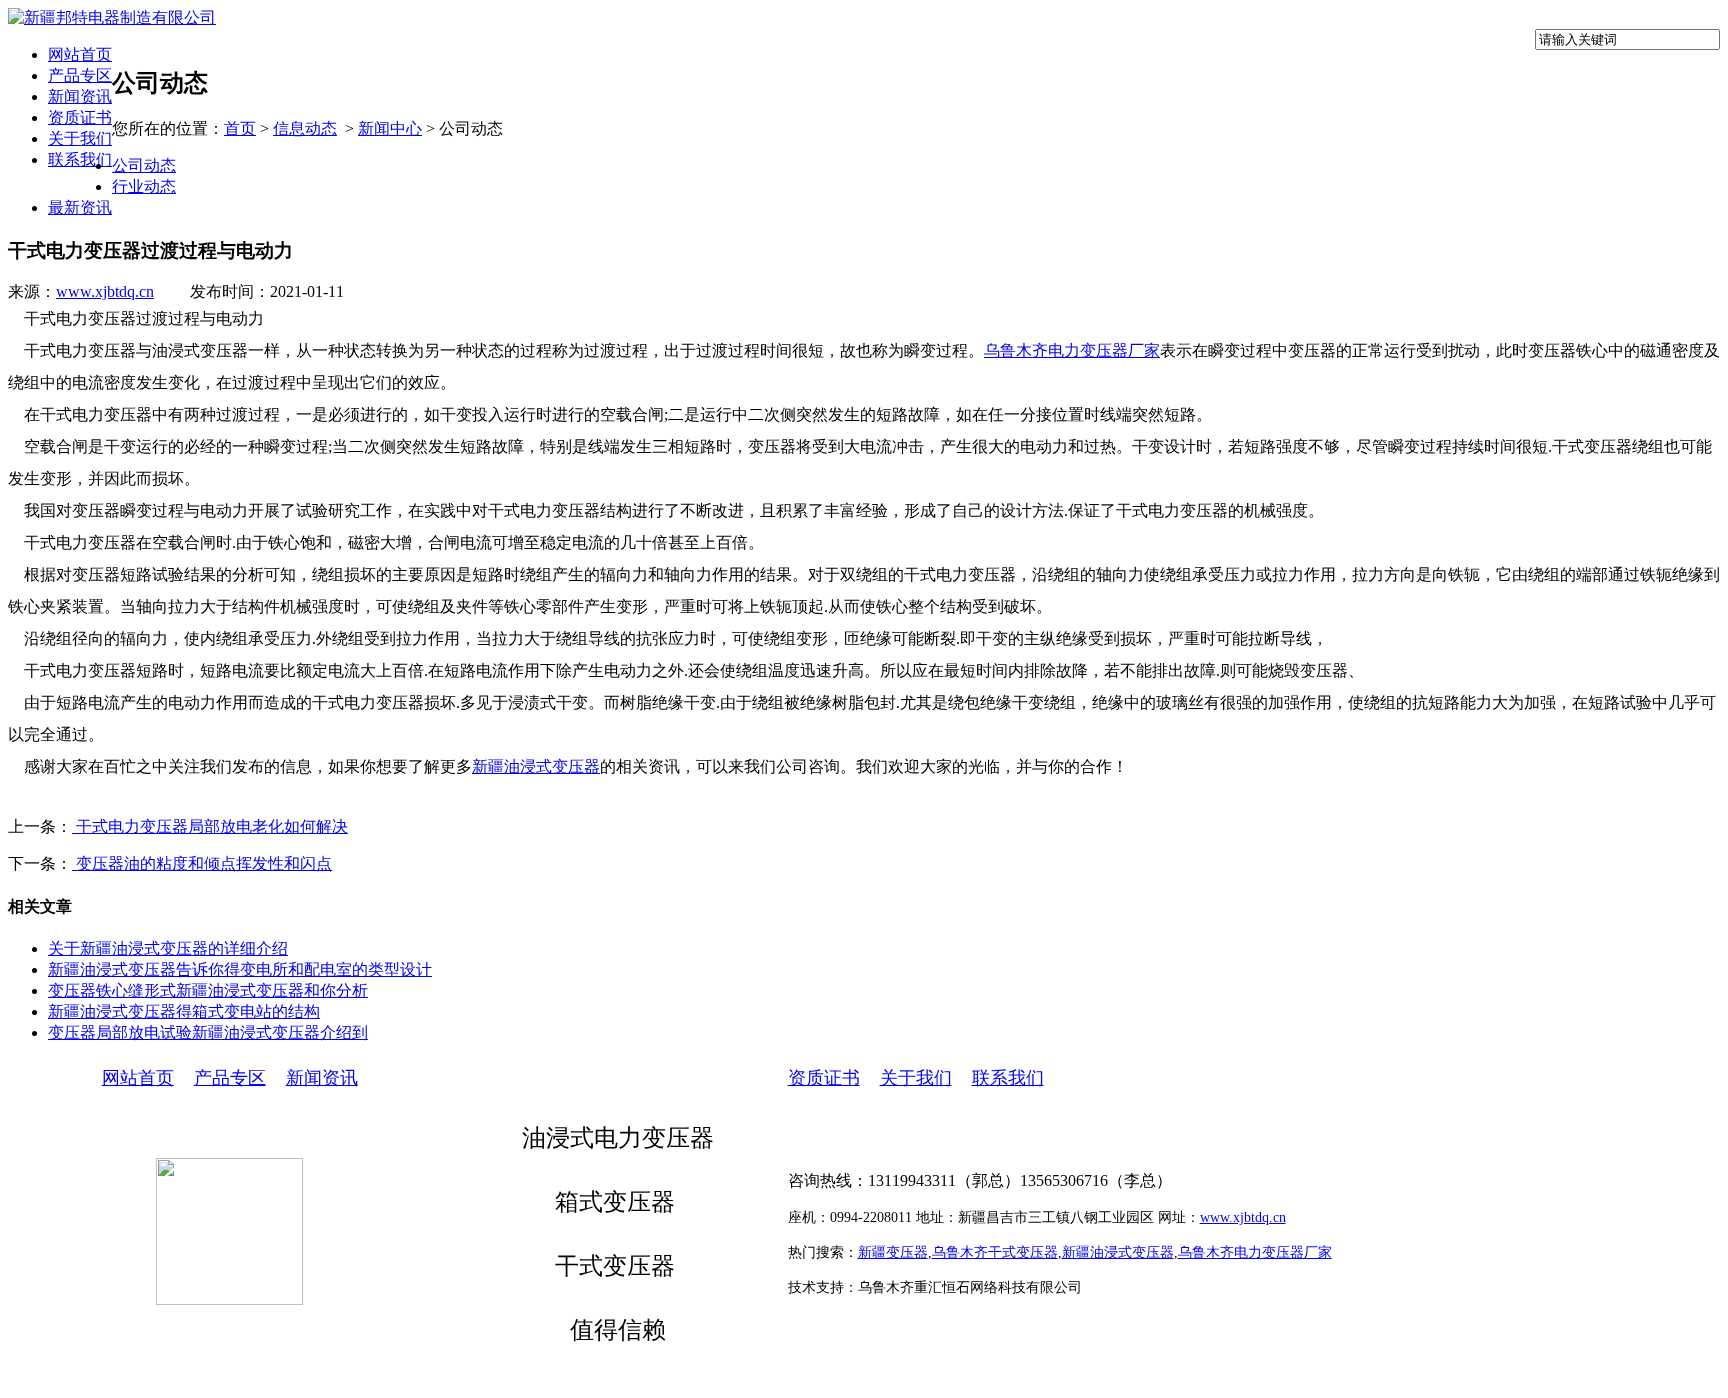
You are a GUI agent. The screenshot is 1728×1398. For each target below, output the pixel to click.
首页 (240, 128)
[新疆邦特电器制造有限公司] (112, 17)
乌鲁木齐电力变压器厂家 (1072, 350)
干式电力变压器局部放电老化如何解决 (210, 826)
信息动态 (305, 128)
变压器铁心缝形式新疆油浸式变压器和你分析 (208, 990)
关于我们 (80, 138)
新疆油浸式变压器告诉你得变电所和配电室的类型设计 (240, 969)
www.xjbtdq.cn (105, 291)
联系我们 (80, 159)
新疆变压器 (893, 1252)
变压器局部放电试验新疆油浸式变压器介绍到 (208, 1032)
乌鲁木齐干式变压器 (995, 1252)
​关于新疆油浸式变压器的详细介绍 (168, 948)
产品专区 (80, 75)
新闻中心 (390, 128)
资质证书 (80, 117)
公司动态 (144, 165)
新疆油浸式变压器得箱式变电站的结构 (184, 1011)
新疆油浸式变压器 (536, 766)
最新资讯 (80, 207)
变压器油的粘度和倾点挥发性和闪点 (202, 863)
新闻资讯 (80, 96)
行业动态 (144, 186)
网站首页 (80, 54)
